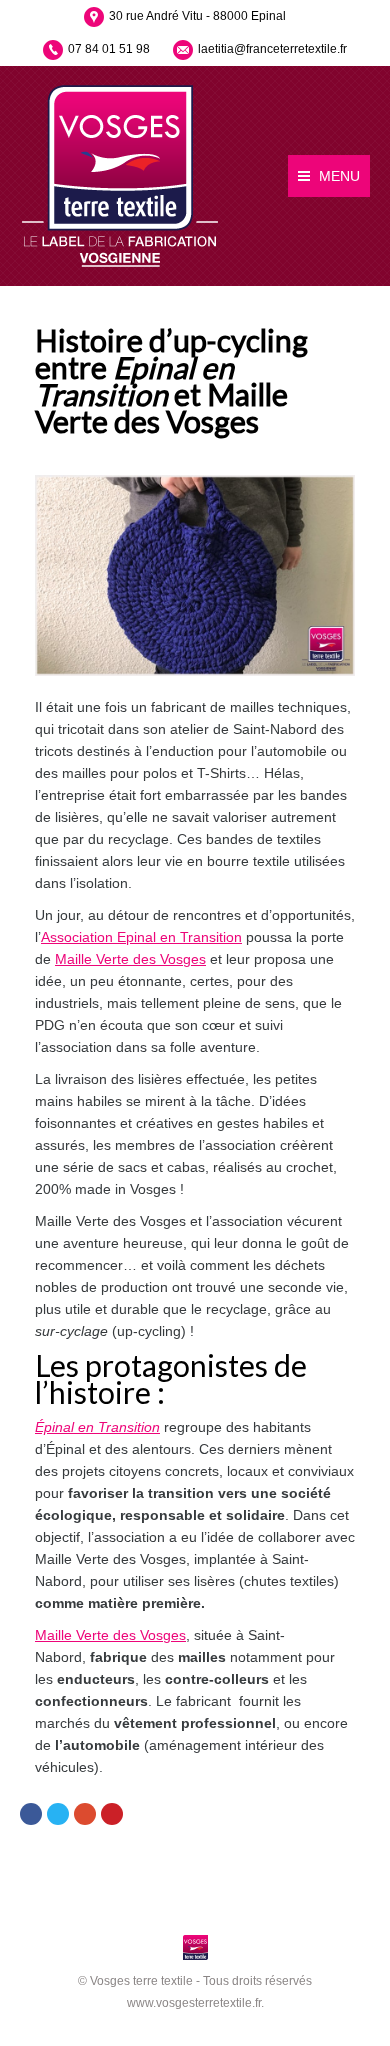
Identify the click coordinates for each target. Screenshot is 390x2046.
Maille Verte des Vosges (130, 959)
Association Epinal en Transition (141, 937)
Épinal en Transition (97, 1427)
